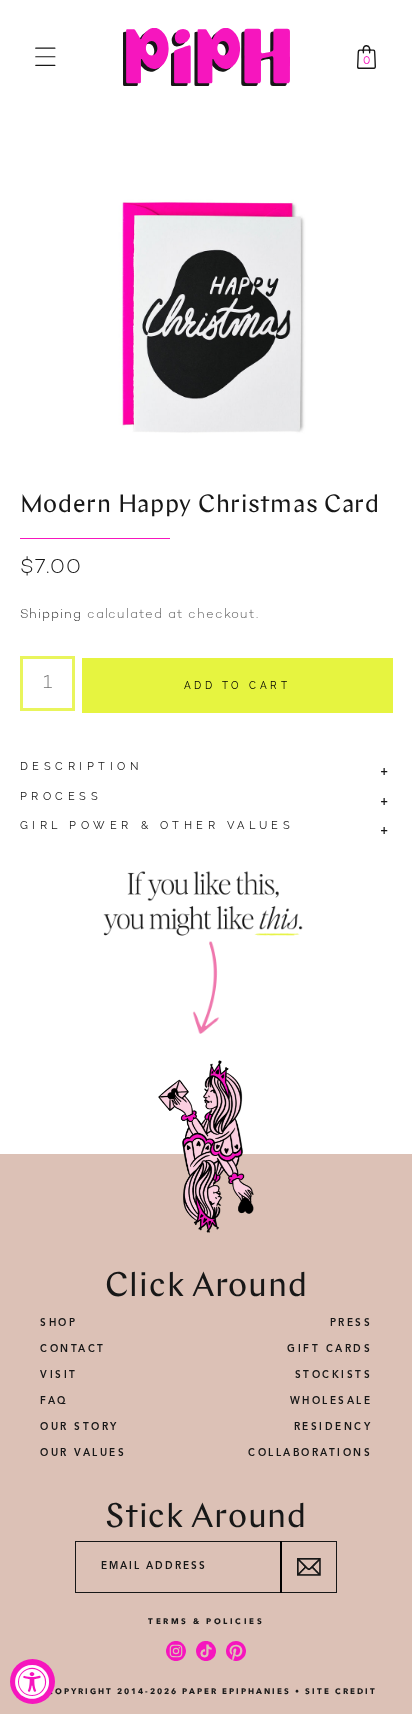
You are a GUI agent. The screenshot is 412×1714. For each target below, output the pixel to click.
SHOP (58, 1323)
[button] (45, 56)
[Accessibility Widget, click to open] (32, 1681)
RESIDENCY (333, 1427)
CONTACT (73, 1349)
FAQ (54, 1401)
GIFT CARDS (329, 1349)
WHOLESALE (331, 1401)
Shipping (51, 615)
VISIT (59, 1375)
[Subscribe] (308, 1567)
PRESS (351, 1323)
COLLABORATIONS (310, 1453)
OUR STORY (79, 1427)
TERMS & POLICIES (206, 1621)
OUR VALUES (83, 1453)
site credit (341, 1691)
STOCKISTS (334, 1375)
